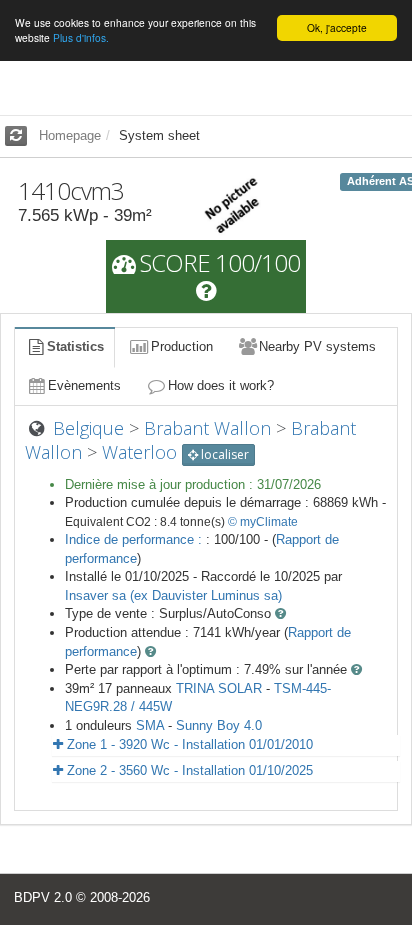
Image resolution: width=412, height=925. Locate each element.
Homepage (70, 135)
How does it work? (221, 385)
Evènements (84, 385)
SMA (150, 725)
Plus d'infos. (81, 37)
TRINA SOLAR (219, 688)
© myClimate (263, 522)
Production (182, 346)
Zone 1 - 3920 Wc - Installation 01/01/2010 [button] (188, 744)
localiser (223, 454)
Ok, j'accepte (337, 27)
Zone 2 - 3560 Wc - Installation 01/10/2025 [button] (188, 770)
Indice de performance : (135, 539)
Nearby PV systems (317, 346)
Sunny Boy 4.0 (219, 725)
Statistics (75, 346)
